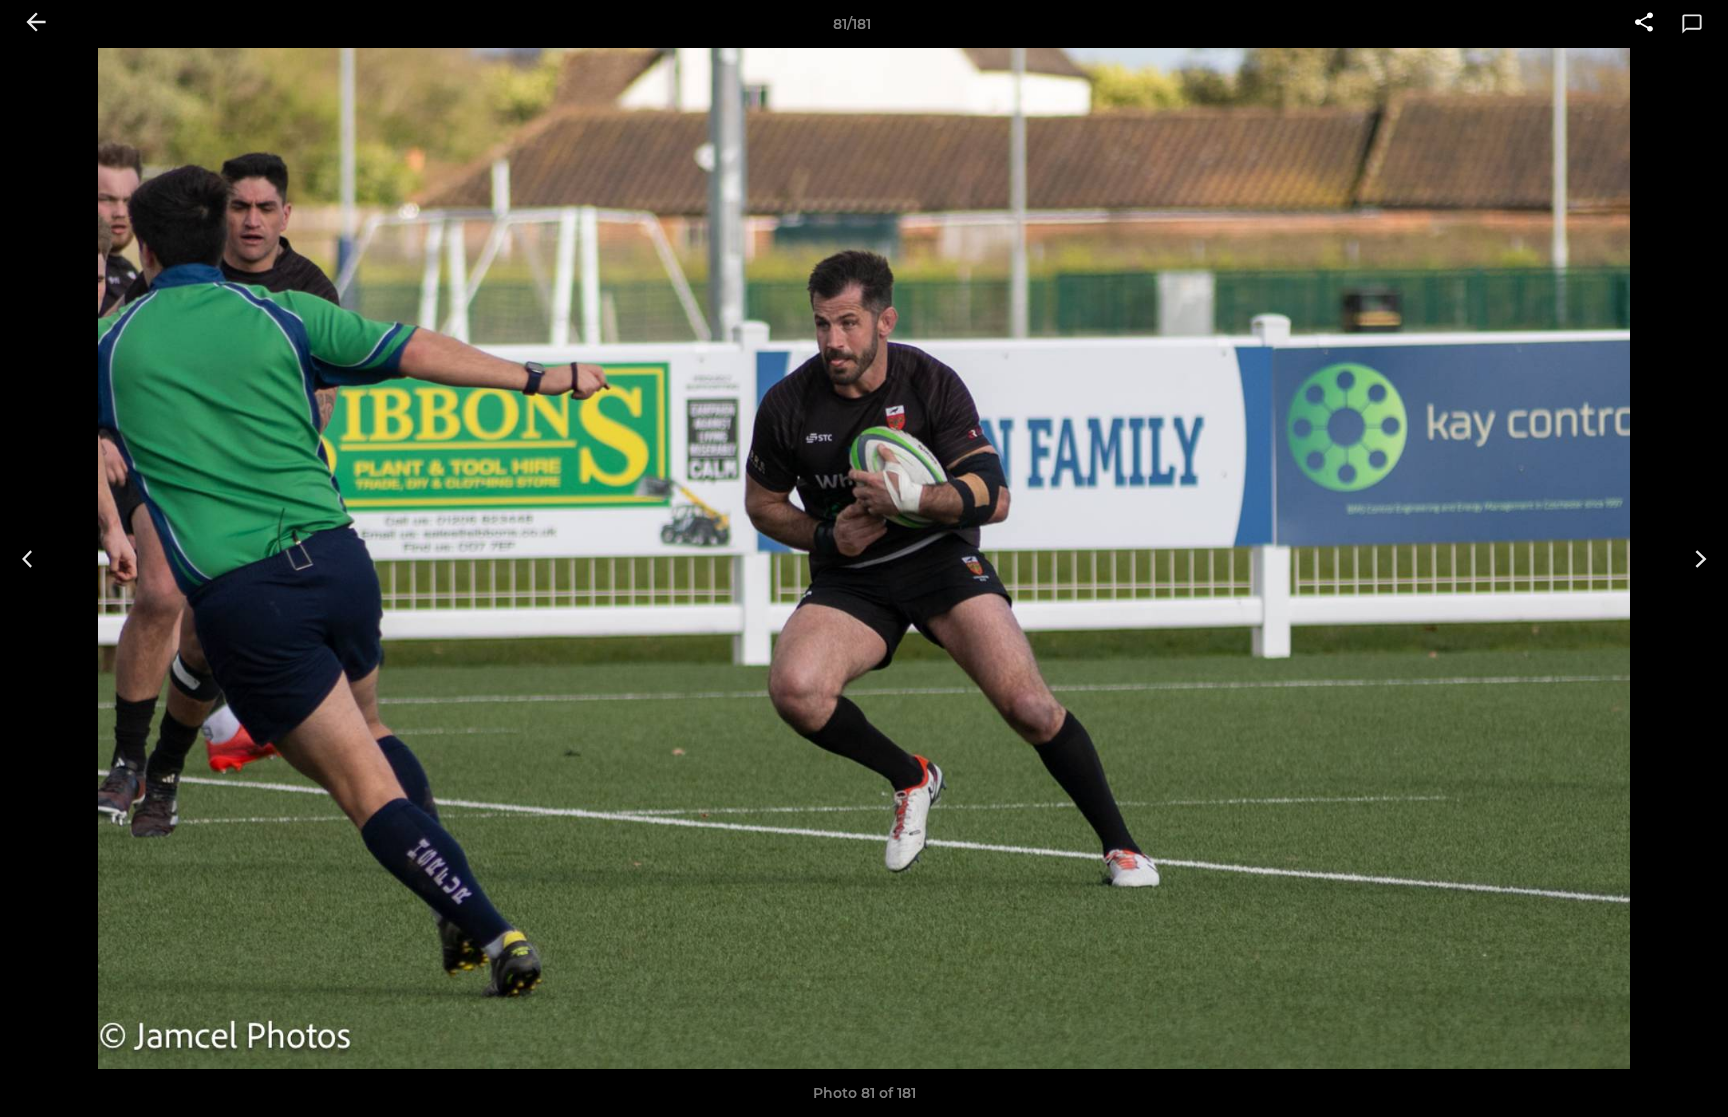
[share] (1644, 24)
